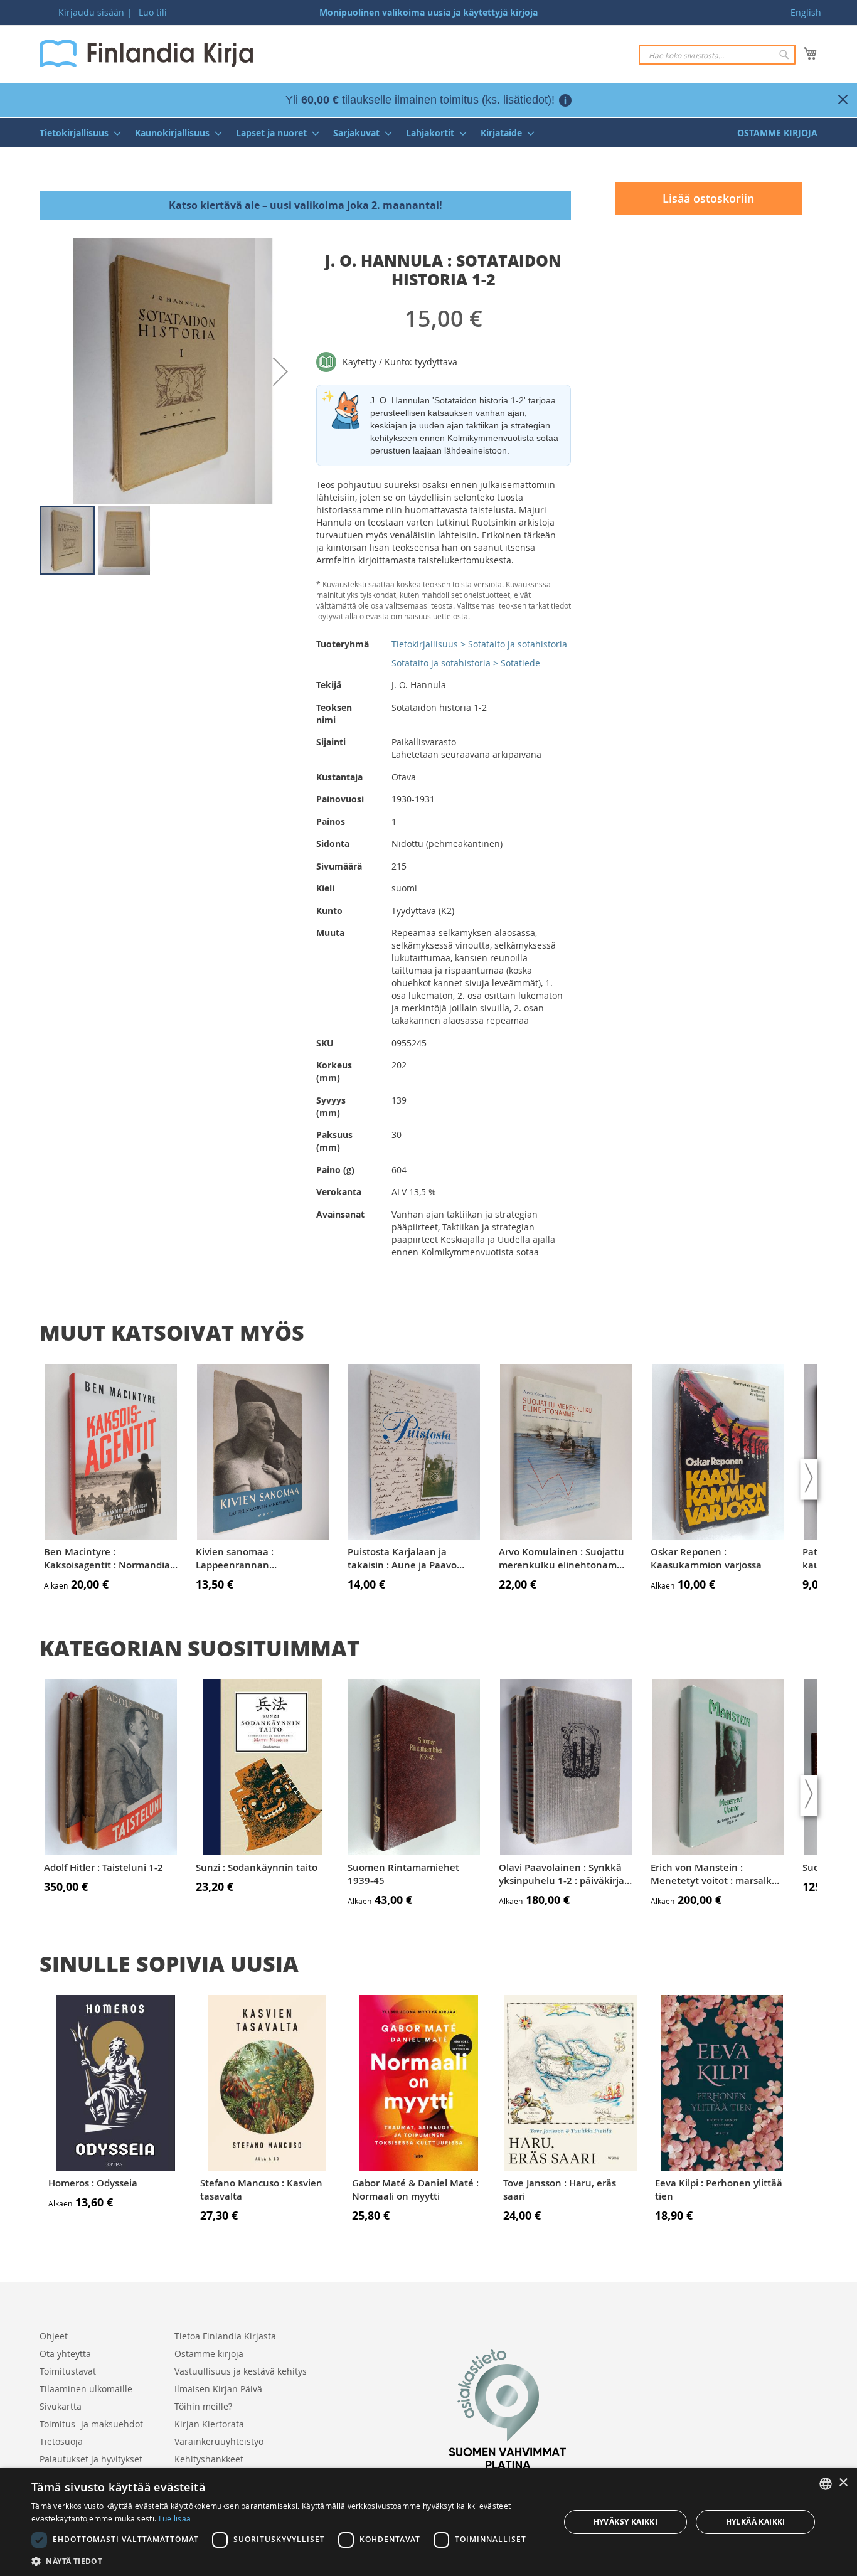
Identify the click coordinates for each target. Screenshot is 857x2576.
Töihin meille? (203, 2406)
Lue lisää (175, 2518)
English (806, 12)
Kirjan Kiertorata (209, 2424)
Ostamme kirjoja (209, 2354)
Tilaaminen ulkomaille (86, 2389)
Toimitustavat (68, 2371)
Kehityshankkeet (209, 2459)
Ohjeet (54, 2336)
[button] (280, 371)
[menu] (428, 133)
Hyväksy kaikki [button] (626, 2522)
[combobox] (717, 55)
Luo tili (153, 12)
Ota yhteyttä (65, 2354)
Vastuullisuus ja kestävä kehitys (241, 2371)
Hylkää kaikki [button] (756, 2522)
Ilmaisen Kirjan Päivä (218, 2389)
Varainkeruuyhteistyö (219, 2441)
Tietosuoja (61, 2441)
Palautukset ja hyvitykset (91, 2459)
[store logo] (146, 53)
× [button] (843, 2483)
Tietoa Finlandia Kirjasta (225, 2336)
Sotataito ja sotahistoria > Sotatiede (466, 663)
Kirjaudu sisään (91, 12)
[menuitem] (77, 133)
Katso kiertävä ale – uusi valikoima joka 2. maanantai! (306, 205)
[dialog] (428, 2522)
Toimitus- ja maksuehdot (91, 2424)
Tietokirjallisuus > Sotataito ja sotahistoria (479, 644)
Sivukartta (61, 2406)
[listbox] (826, 2484)
